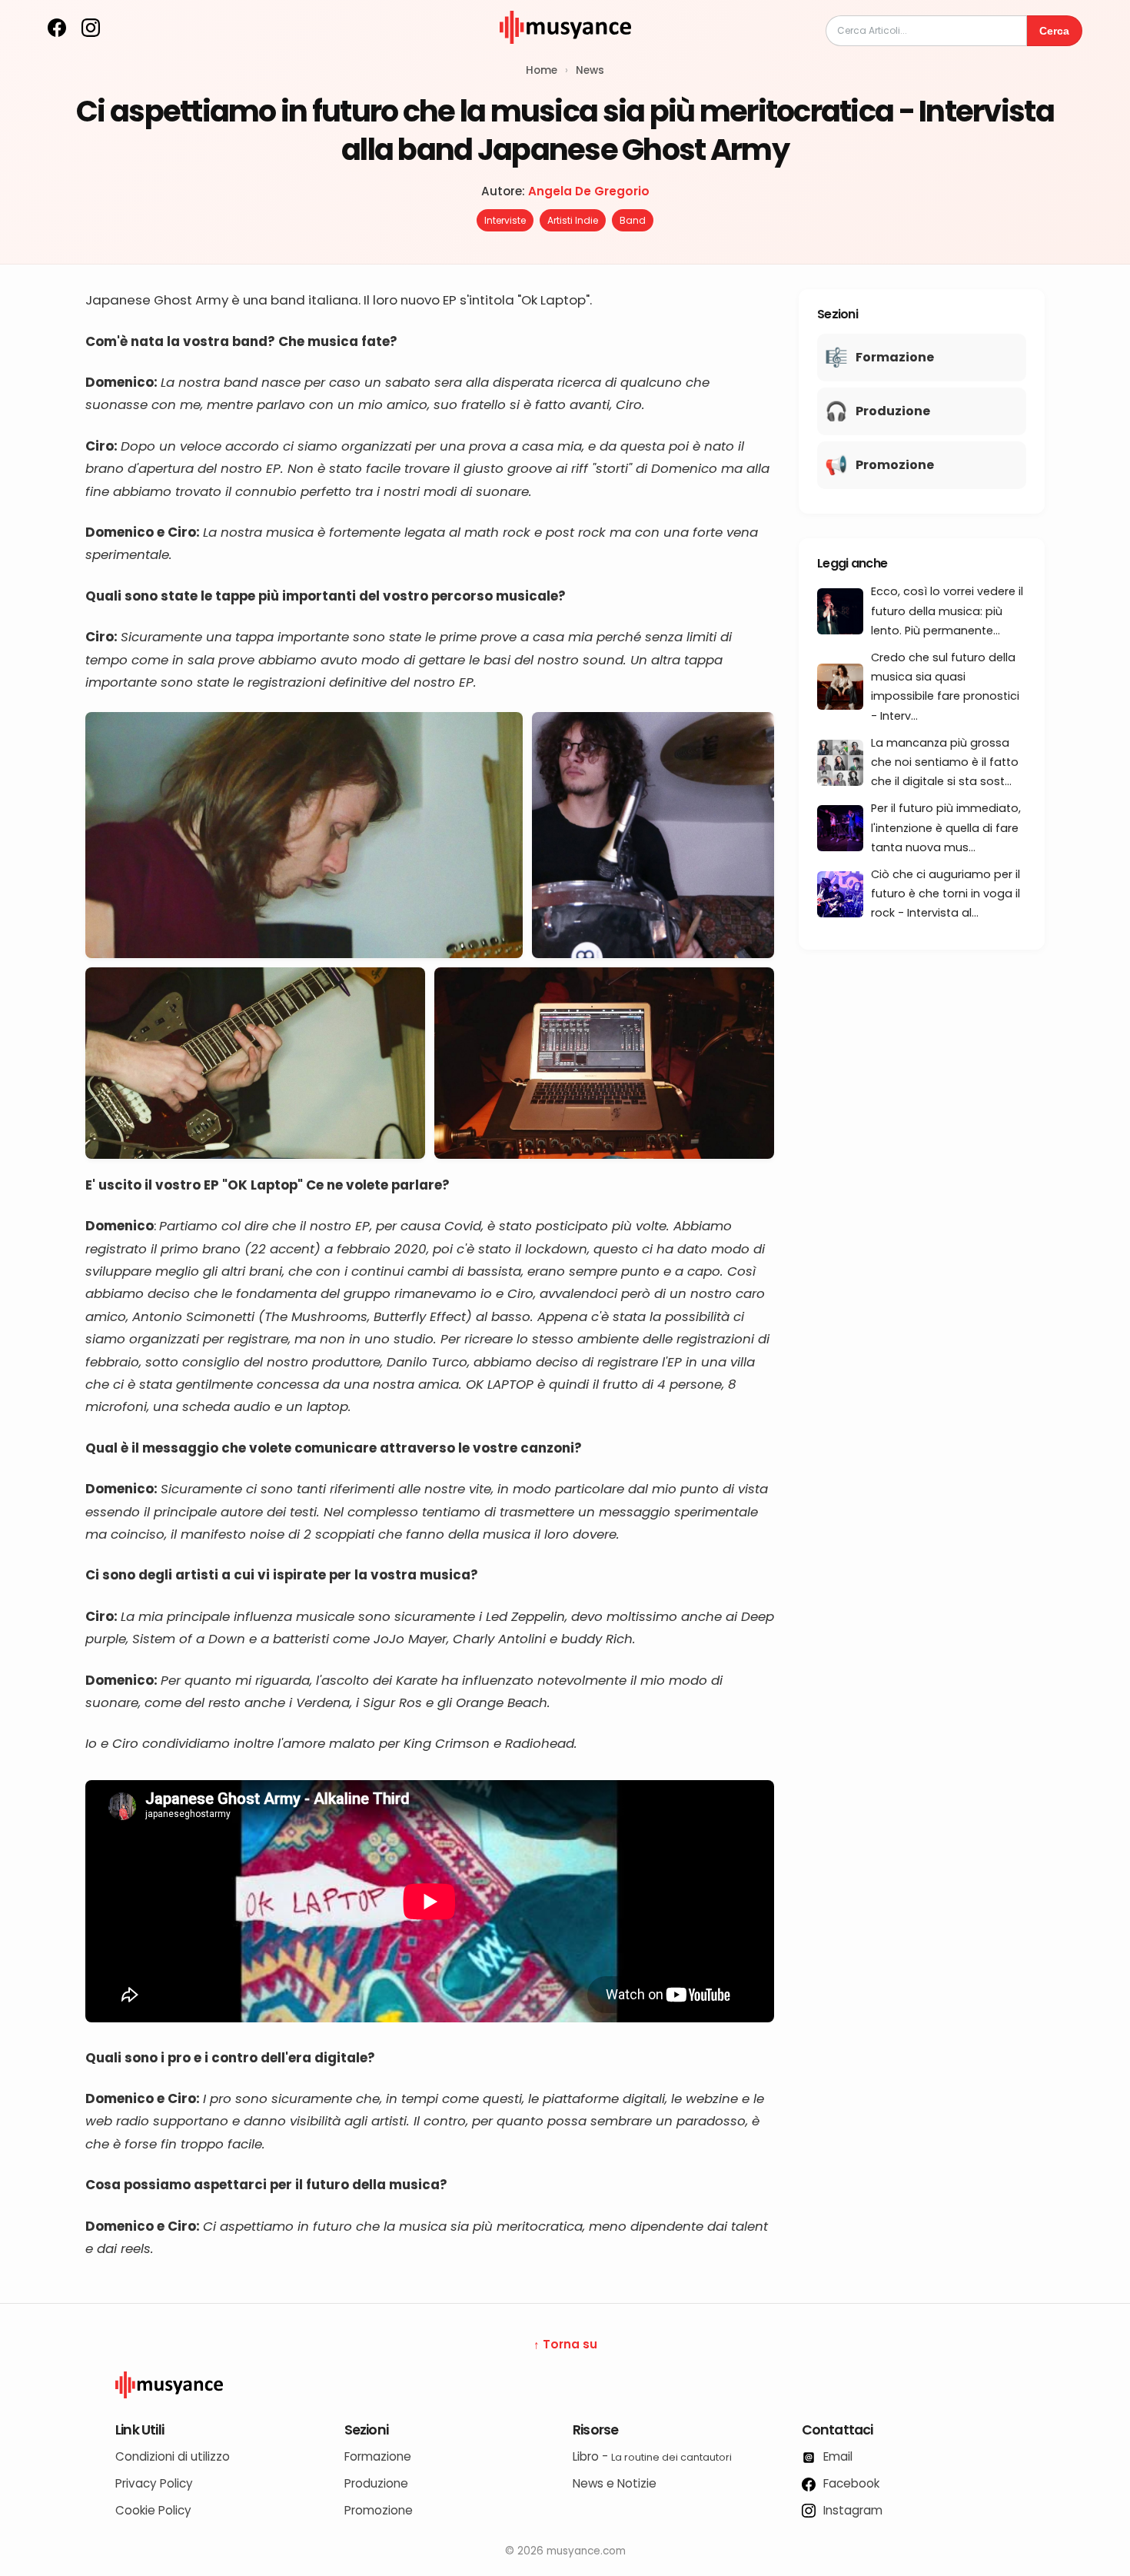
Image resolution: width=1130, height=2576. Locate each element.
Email (836, 2456)
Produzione (376, 2483)
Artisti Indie (573, 220)
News (590, 70)
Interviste (505, 220)
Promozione (379, 2510)
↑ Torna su (565, 2344)
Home (542, 70)
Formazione (378, 2456)
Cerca (1054, 31)
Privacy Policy (154, 2483)
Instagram (851, 2510)
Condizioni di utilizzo (173, 2456)
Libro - (652, 2456)
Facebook (850, 2483)
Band (633, 220)
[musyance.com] (565, 54)
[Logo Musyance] (565, 2385)
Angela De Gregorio (589, 191)
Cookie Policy (153, 2510)
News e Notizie (615, 2483)
